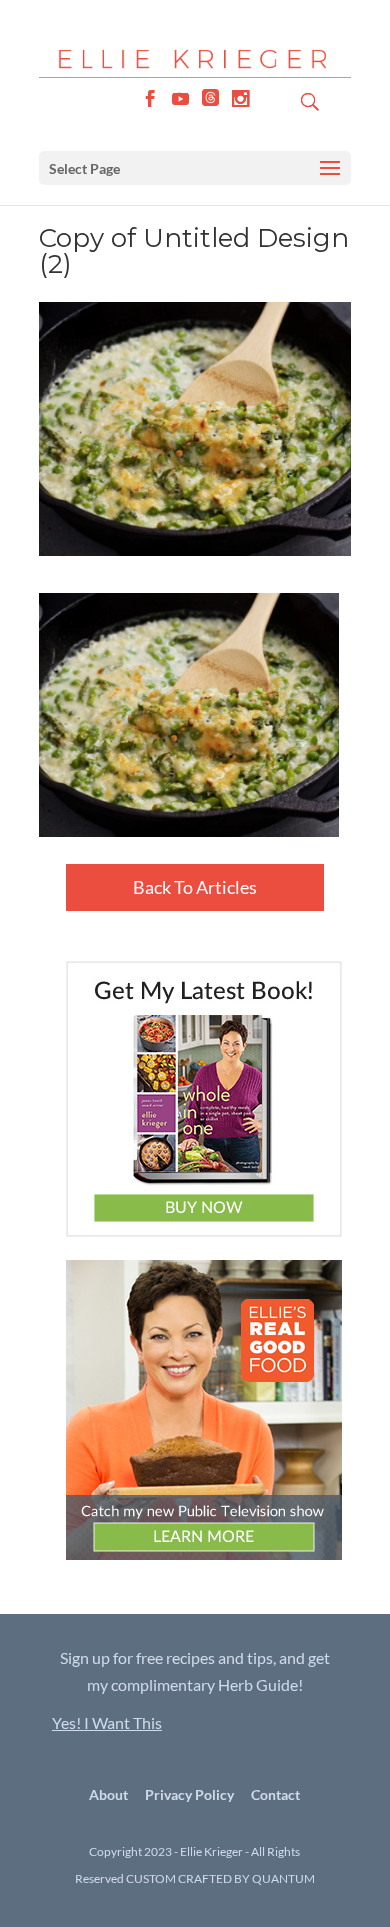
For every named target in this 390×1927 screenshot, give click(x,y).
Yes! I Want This (107, 1722)
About (108, 1794)
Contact (275, 1794)
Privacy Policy (189, 1794)
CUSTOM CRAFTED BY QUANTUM (220, 1878)
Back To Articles (195, 887)
